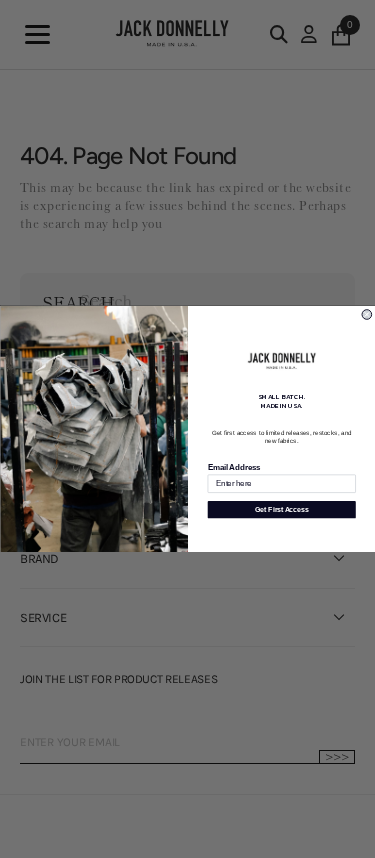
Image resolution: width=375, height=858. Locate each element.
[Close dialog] (367, 315)
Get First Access (281, 510)
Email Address (233, 467)
